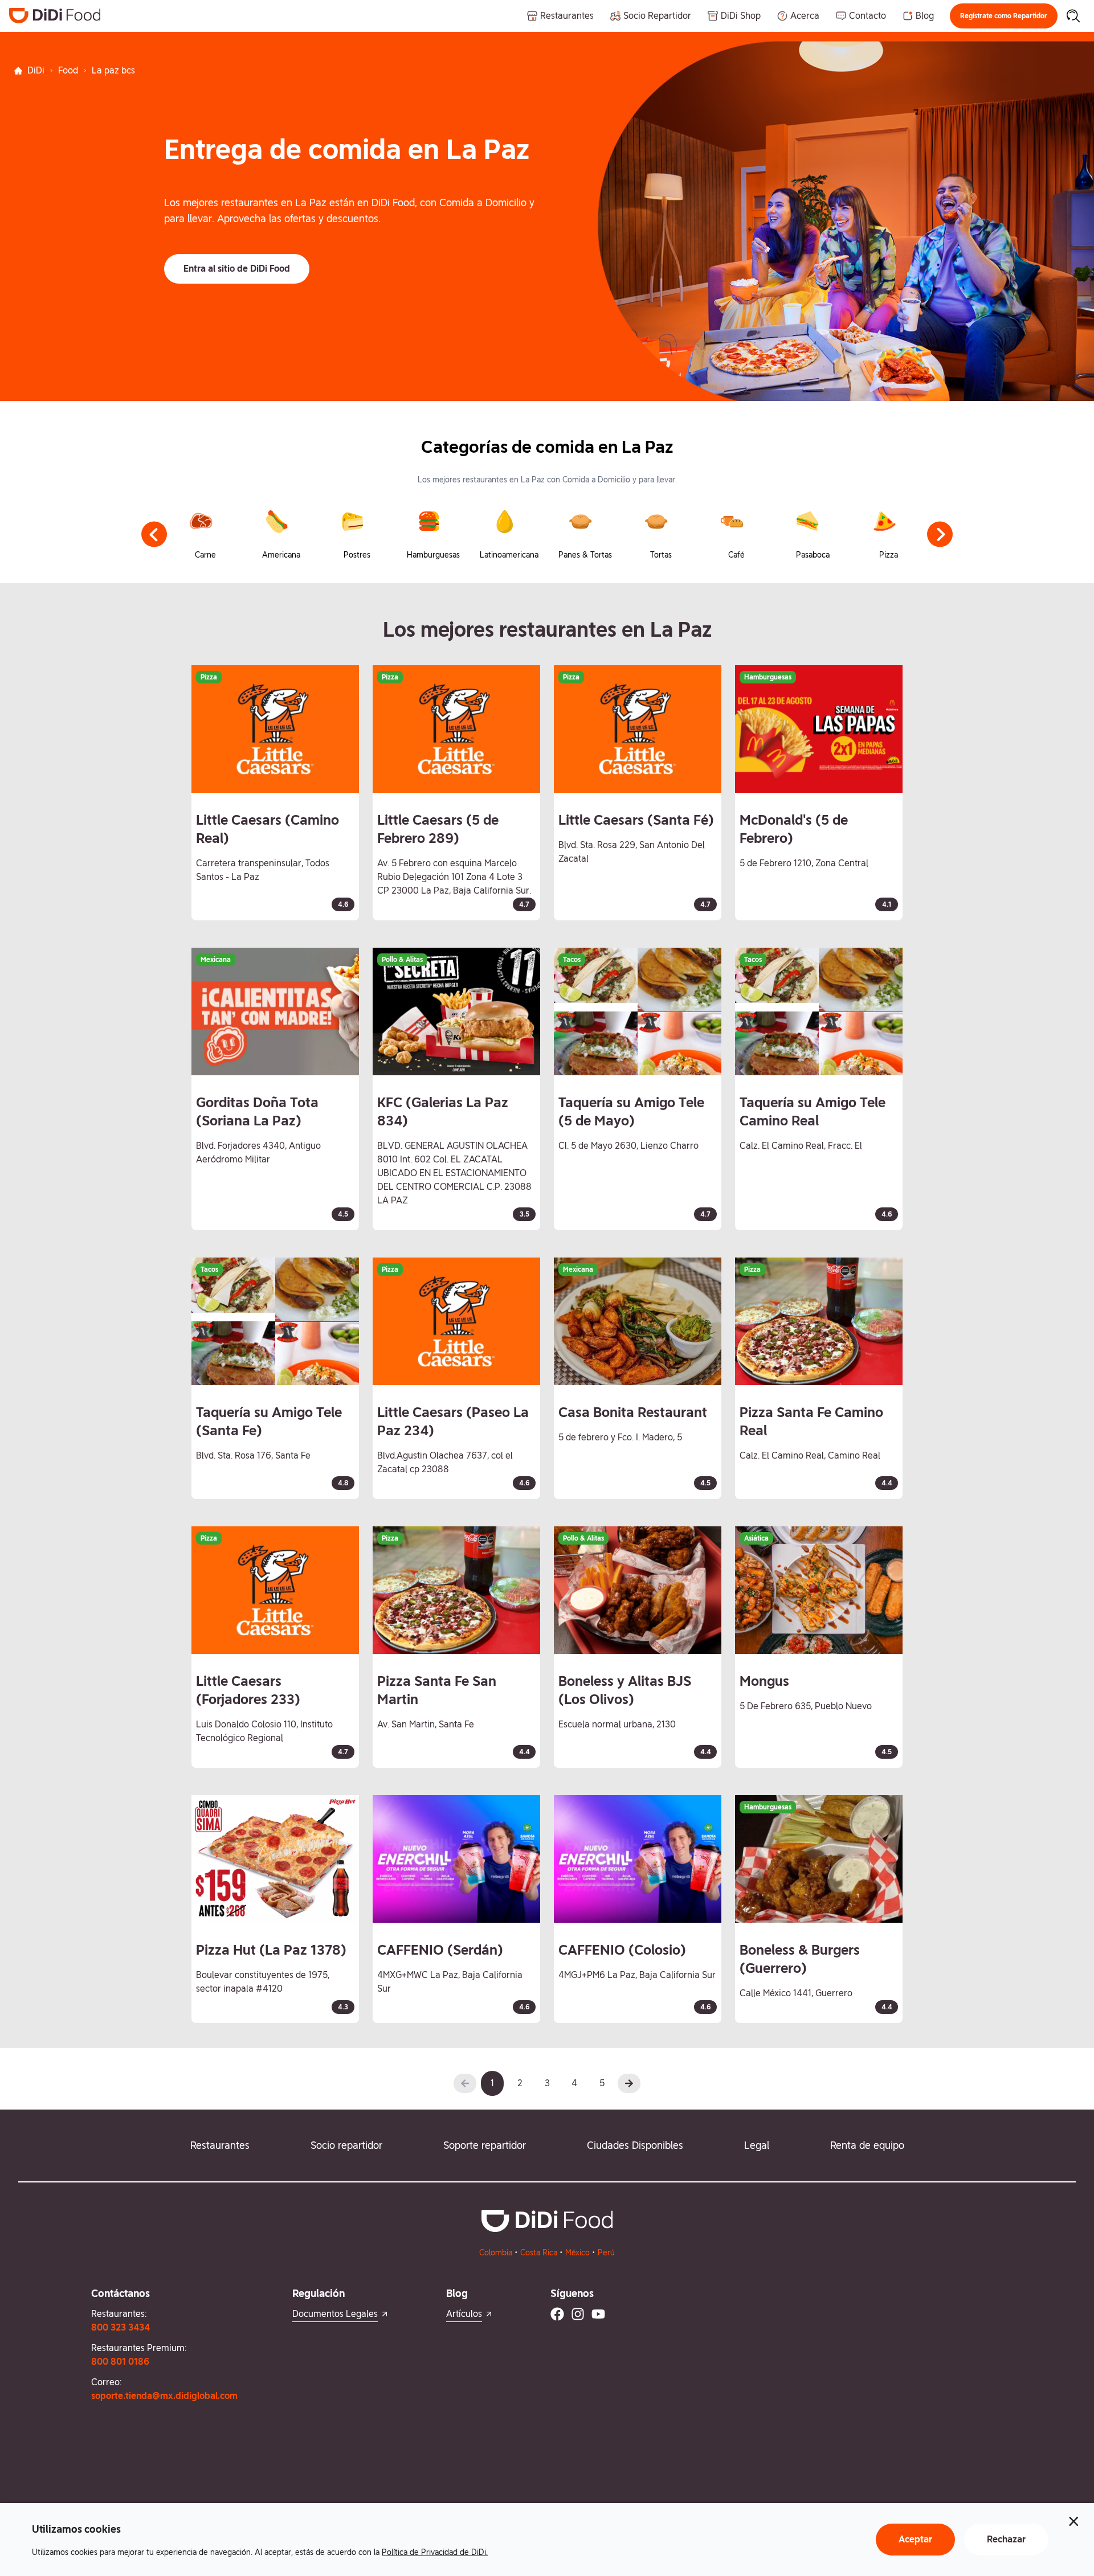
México (577, 2253)
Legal (757, 2145)
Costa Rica (539, 2253)
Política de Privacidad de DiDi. (435, 2552)
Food (68, 70)
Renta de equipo (867, 2145)
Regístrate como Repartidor (1004, 16)
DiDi (36, 70)
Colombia (496, 2253)
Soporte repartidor (485, 2145)
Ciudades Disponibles (635, 2145)
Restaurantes (220, 2145)
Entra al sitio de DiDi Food (237, 269)
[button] (1004, 16)
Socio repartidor (346, 2145)
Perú (606, 2253)
